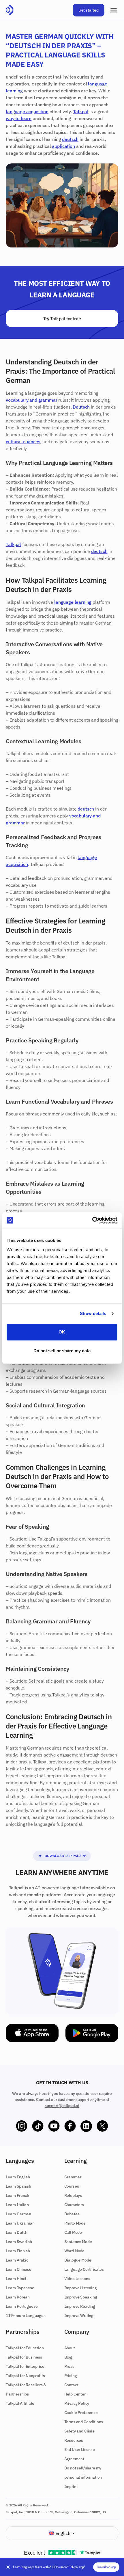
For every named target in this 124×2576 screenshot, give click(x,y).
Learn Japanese (20, 2288)
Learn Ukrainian (20, 2223)
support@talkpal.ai (62, 2106)
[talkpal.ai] (10, 10)
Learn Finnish (18, 2251)
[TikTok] (38, 2126)
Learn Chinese (19, 2269)
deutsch (70, 139)
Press (69, 2366)
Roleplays (73, 2195)
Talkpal (81, 111)
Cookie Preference (81, 2413)
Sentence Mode (78, 2242)
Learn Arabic (17, 2260)
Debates (72, 2214)
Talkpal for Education (25, 2348)
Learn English (18, 2177)
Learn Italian (17, 2205)
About (70, 2348)
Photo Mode (75, 2223)
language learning (73, 602)
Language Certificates (84, 2269)
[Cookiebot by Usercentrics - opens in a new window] (92, 1220)
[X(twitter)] (102, 2126)
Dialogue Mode (78, 2260)
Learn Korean (18, 2297)
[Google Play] (92, 2033)
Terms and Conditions (84, 2422)
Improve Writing (79, 2316)
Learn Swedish (19, 2242)
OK (62, 1332)
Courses (72, 2186)
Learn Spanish (18, 2186)
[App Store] (32, 2033)
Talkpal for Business (24, 2357)
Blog (68, 2357)
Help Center (75, 2394)
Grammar (73, 2177)
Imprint (71, 2486)
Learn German (18, 2214)
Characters (74, 2205)
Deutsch (81, 407)
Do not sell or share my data (62, 1351)
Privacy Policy (77, 2403)
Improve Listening (81, 2288)
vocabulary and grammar (31, 400)
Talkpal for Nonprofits (25, 2376)
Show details (93, 1313)
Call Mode (73, 2232)
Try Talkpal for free (62, 318)
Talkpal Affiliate (20, 2403)
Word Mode (75, 2251)
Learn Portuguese (22, 2306)
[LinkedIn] (86, 2126)
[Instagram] (22, 2126)
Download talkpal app (65, 1856)
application (63, 146)
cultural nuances (23, 442)
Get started (89, 10)
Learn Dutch (17, 2232)
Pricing (71, 2376)
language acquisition (27, 111)
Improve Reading (80, 2306)
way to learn (19, 118)
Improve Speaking (81, 2297)
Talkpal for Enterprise (25, 2366)
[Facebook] (70, 2126)
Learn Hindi (16, 2279)
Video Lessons (77, 2279)
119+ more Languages (26, 2316)
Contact (71, 2385)
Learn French (17, 2195)
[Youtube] (54, 2126)
